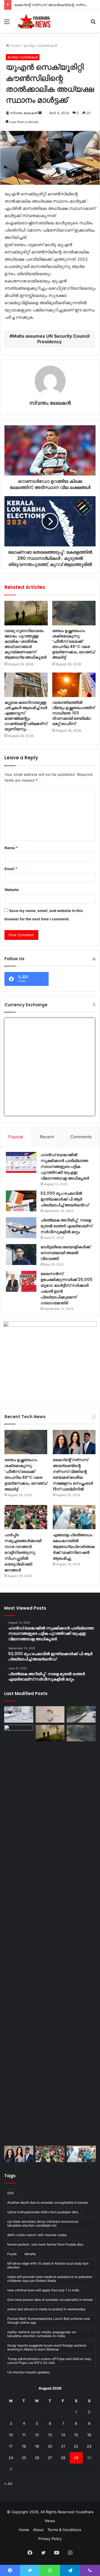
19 (37, 2446)
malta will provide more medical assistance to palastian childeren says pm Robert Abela (50, 2279)
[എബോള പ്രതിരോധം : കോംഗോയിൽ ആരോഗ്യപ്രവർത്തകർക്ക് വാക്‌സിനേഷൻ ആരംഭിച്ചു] (74, 1517)
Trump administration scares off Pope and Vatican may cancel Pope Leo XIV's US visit (49, 2361)
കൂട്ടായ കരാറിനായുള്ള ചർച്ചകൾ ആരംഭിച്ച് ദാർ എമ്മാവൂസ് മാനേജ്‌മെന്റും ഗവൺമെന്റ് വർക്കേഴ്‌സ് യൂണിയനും (26, 716)
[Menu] (7, 24)
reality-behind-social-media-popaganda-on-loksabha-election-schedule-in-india (42, 2334)
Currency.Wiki (79, 1112)
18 (24, 2446)
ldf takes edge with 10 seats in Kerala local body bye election (48, 2265)
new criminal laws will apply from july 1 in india (43, 2290)
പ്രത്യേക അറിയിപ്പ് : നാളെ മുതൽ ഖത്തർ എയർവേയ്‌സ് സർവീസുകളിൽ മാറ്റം (66, 1226)
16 (89, 2435)
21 (63, 2446)
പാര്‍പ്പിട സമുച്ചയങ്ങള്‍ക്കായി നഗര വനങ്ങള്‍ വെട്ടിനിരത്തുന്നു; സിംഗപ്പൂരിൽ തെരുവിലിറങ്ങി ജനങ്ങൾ (23, 1552)
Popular (16, 1137)
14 (63, 2435)
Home (15, 45)
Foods (12, 2254)
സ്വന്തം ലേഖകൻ (24, 113)
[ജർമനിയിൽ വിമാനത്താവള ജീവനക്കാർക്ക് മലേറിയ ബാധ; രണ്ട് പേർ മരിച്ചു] (50, 1714)
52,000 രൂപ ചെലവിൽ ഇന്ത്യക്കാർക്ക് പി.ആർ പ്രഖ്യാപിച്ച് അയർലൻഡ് (65, 1199)
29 (76, 2458)
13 (50, 2435)
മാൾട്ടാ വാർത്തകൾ (40, 45)
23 (89, 2446)
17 (11, 2446)
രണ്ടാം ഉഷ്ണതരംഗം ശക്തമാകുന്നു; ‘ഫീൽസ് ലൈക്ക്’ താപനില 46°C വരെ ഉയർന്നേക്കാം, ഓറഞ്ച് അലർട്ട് (73, 644)
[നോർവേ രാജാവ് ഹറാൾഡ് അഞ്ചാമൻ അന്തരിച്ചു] (19, 1934)
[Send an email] (40, 113)
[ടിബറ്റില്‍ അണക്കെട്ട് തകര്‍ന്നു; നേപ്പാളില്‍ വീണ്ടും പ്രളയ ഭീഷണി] (81, 1714)
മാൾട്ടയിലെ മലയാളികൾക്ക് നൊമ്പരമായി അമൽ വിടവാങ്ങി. (65, 1253)
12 (37, 2435)
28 (63, 2458)
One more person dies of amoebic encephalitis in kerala (50, 2300)
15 (76, 2435)
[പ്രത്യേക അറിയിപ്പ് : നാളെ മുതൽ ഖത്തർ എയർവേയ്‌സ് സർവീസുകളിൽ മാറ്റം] (21, 1228)
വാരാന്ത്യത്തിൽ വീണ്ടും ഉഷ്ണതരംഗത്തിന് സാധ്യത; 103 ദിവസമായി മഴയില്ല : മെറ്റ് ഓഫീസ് (73, 713)
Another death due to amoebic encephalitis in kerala (47, 2202)
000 (11, 2193)
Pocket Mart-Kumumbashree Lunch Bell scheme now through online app (49, 2321)
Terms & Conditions (64, 2530)
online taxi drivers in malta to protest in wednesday (46, 2309)
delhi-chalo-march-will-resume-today (37, 2235)
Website (12, 890)
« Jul (8, 2483)
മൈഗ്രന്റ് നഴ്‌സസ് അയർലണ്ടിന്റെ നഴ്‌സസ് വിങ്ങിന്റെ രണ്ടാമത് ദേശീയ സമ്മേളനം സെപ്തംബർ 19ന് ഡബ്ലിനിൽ (73, 1474)
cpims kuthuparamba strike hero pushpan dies (43, 2212)
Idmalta (30, 2254)
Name (11, 848)
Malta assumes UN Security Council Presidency (51, 339)
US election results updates (28, 2372)
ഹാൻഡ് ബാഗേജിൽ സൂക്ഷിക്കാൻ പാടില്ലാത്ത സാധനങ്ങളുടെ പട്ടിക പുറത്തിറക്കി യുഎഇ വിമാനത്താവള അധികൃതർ (65, 1166)
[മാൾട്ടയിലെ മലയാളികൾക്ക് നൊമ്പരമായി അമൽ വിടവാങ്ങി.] (21, 1255)
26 (37, 2458)
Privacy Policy (50, 2539)
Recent (47, 1137)
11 (24, 2435)
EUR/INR (16, 1112)
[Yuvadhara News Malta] (36, 21)
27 (50, 2458)
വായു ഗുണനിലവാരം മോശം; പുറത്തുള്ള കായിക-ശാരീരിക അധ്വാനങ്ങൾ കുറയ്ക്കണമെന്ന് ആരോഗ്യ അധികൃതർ (26, 644)
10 (11, 2435)
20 (50, 2446)
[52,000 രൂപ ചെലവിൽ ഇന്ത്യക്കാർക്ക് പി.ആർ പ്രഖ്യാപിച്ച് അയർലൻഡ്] (21, 1201)
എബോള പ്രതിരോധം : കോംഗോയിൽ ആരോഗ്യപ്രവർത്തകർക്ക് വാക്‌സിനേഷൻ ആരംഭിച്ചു (74, 1547)
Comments (81, 1137)
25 (24, 2458)
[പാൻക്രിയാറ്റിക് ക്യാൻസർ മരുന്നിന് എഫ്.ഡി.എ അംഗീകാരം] (19, 1714)
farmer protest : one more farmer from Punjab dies (45, 2244)
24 (11, 2458)
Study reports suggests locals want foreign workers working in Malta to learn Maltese (47, 2347)
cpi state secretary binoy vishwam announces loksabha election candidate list (43, 2223)
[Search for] (93, 24)
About (38, 2530)
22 (76, 2446)
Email (11, 869)
